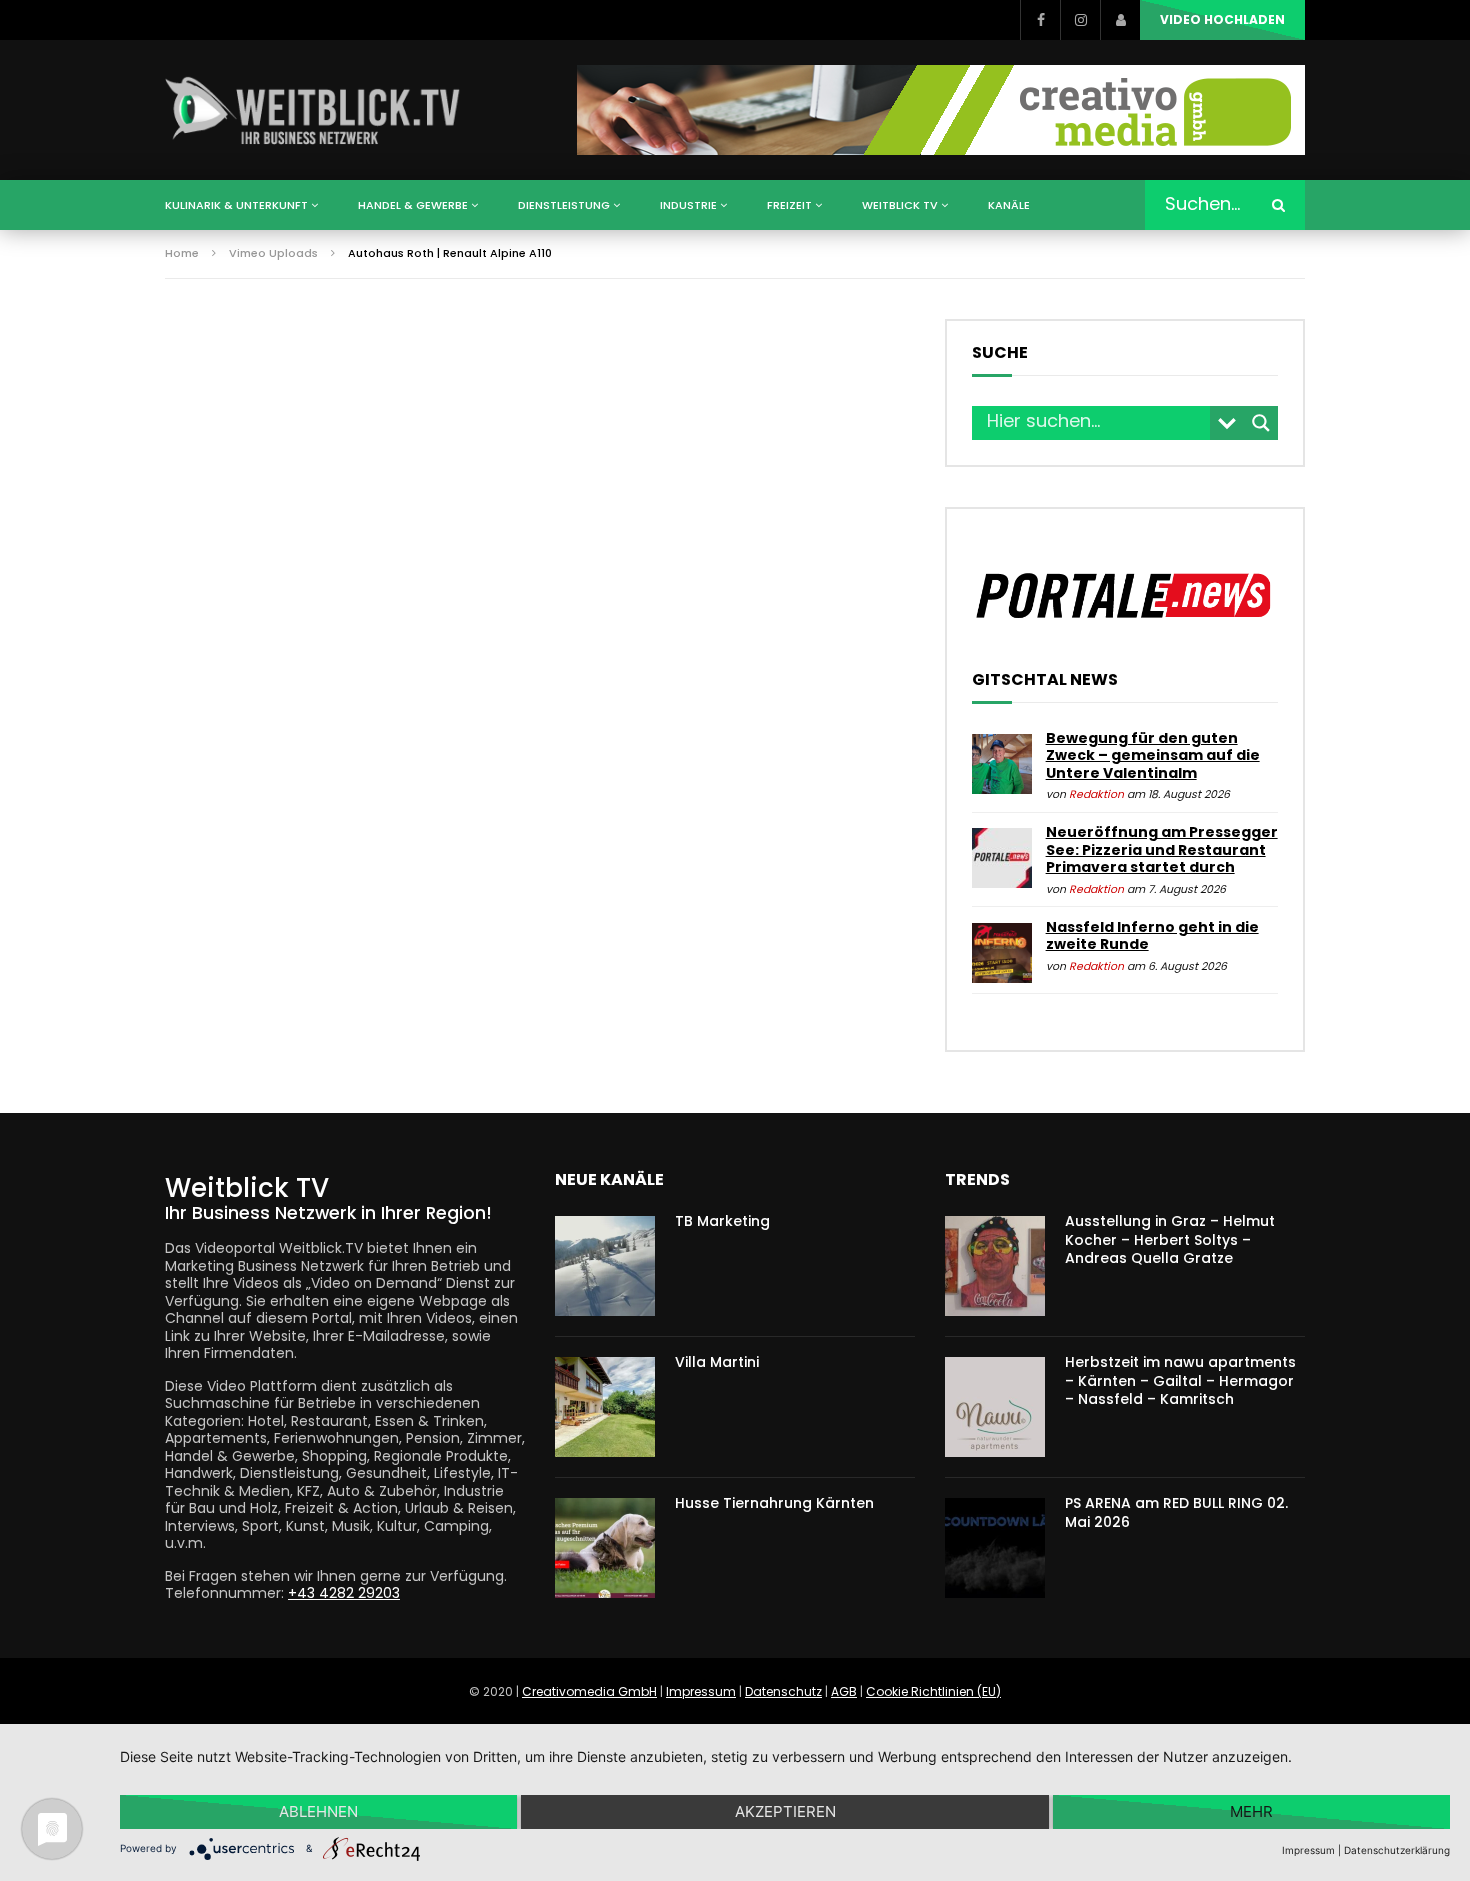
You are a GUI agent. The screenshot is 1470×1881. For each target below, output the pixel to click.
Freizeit (789, 205)
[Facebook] (1040, 20)
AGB (844, 1691)
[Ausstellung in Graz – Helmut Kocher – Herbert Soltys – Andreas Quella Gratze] (995, 1266)
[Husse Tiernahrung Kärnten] (605, 1548)
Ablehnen (318, 1811)
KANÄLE (1009, 205)
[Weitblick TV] (313, 110)
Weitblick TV (900, 205)
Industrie (688, 205)
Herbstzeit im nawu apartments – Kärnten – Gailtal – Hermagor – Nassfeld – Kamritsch (1180, 1381)
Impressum (701, 1691)
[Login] (1120, 20)
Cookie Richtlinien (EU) (933, 1691)
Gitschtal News (1045, 680)
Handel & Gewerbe (413, 205)
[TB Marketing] (605, 1266)
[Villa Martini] (605, 1407)
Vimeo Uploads (273, 253)
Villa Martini (717, 1362)
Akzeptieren (785, 1811)
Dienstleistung (564, 205)
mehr (1251, 1811)
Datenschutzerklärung (1397, 1850)
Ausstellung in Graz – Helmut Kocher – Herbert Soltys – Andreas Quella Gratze (1170, 1240)
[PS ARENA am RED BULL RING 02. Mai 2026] (995, 1548)
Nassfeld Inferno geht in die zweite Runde (1152, 936)
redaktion (1096, 794)
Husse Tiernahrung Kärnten (774, 1503)
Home (182, 253)
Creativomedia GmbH (589, 1691)
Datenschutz (783, 1691)
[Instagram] (1080, 20)
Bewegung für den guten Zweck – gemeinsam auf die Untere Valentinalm (1153, 755)
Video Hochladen (1222, 19)
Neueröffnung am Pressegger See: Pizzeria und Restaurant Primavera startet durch (1162, 849)
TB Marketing (722, 1221)
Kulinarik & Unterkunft (236, 205)
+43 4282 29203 (344, 1593)
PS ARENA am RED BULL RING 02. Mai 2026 (1176, 1512)
